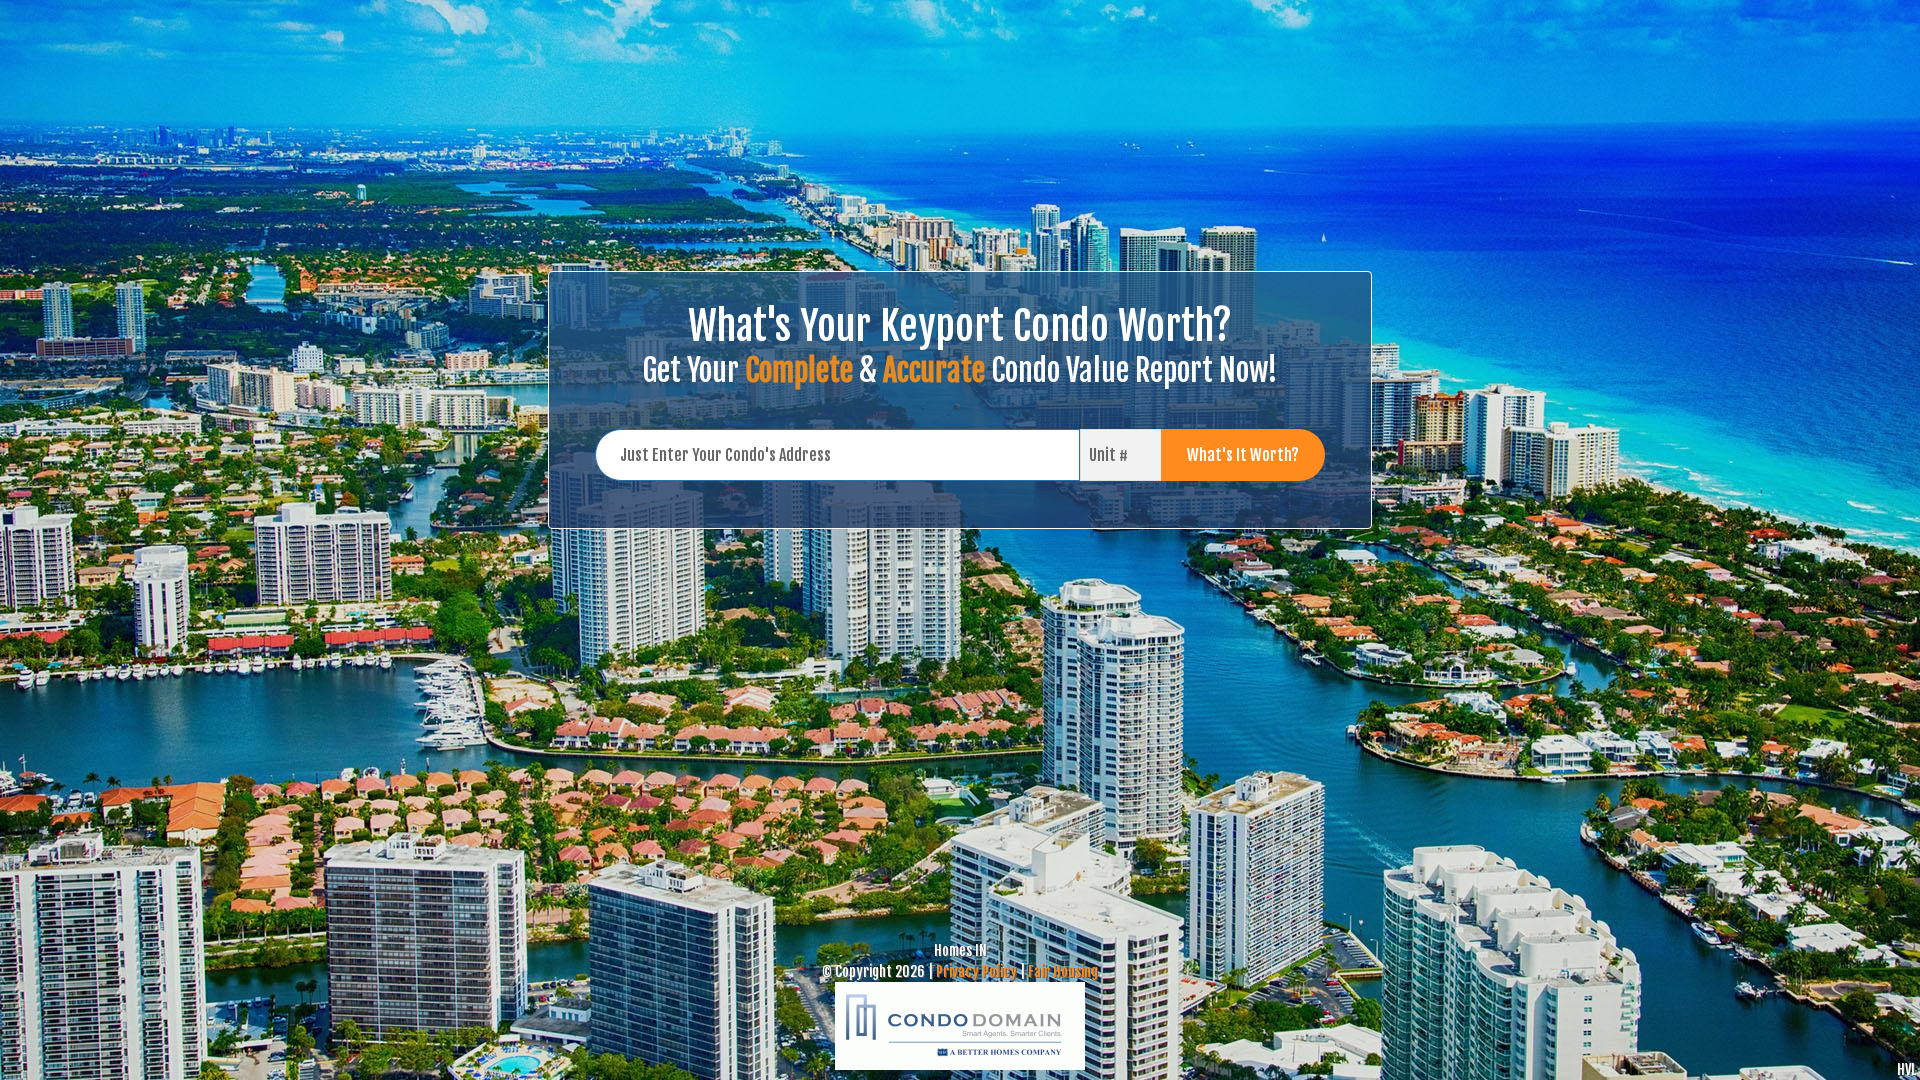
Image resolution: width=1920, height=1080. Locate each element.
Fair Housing (1063, 971)
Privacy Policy (976, 971)
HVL (1906, 1069)
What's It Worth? (1243, 455)
